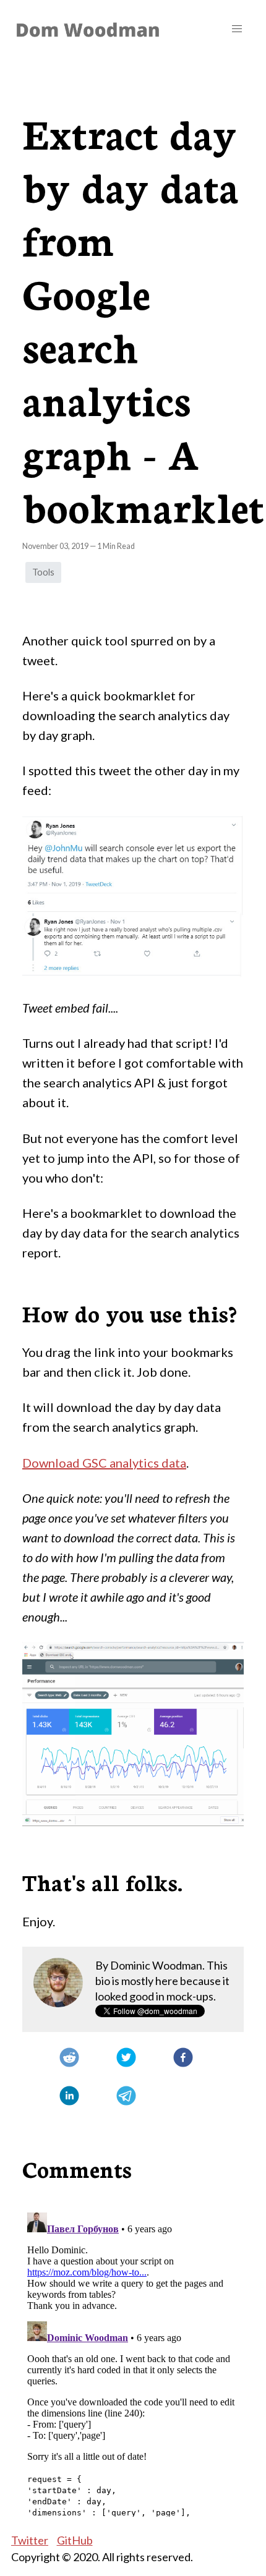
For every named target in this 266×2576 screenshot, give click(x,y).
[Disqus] (133, 2362)
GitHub (75, 2540)
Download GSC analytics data (104, 1463)
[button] (237, 29)
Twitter (30, 2540)
